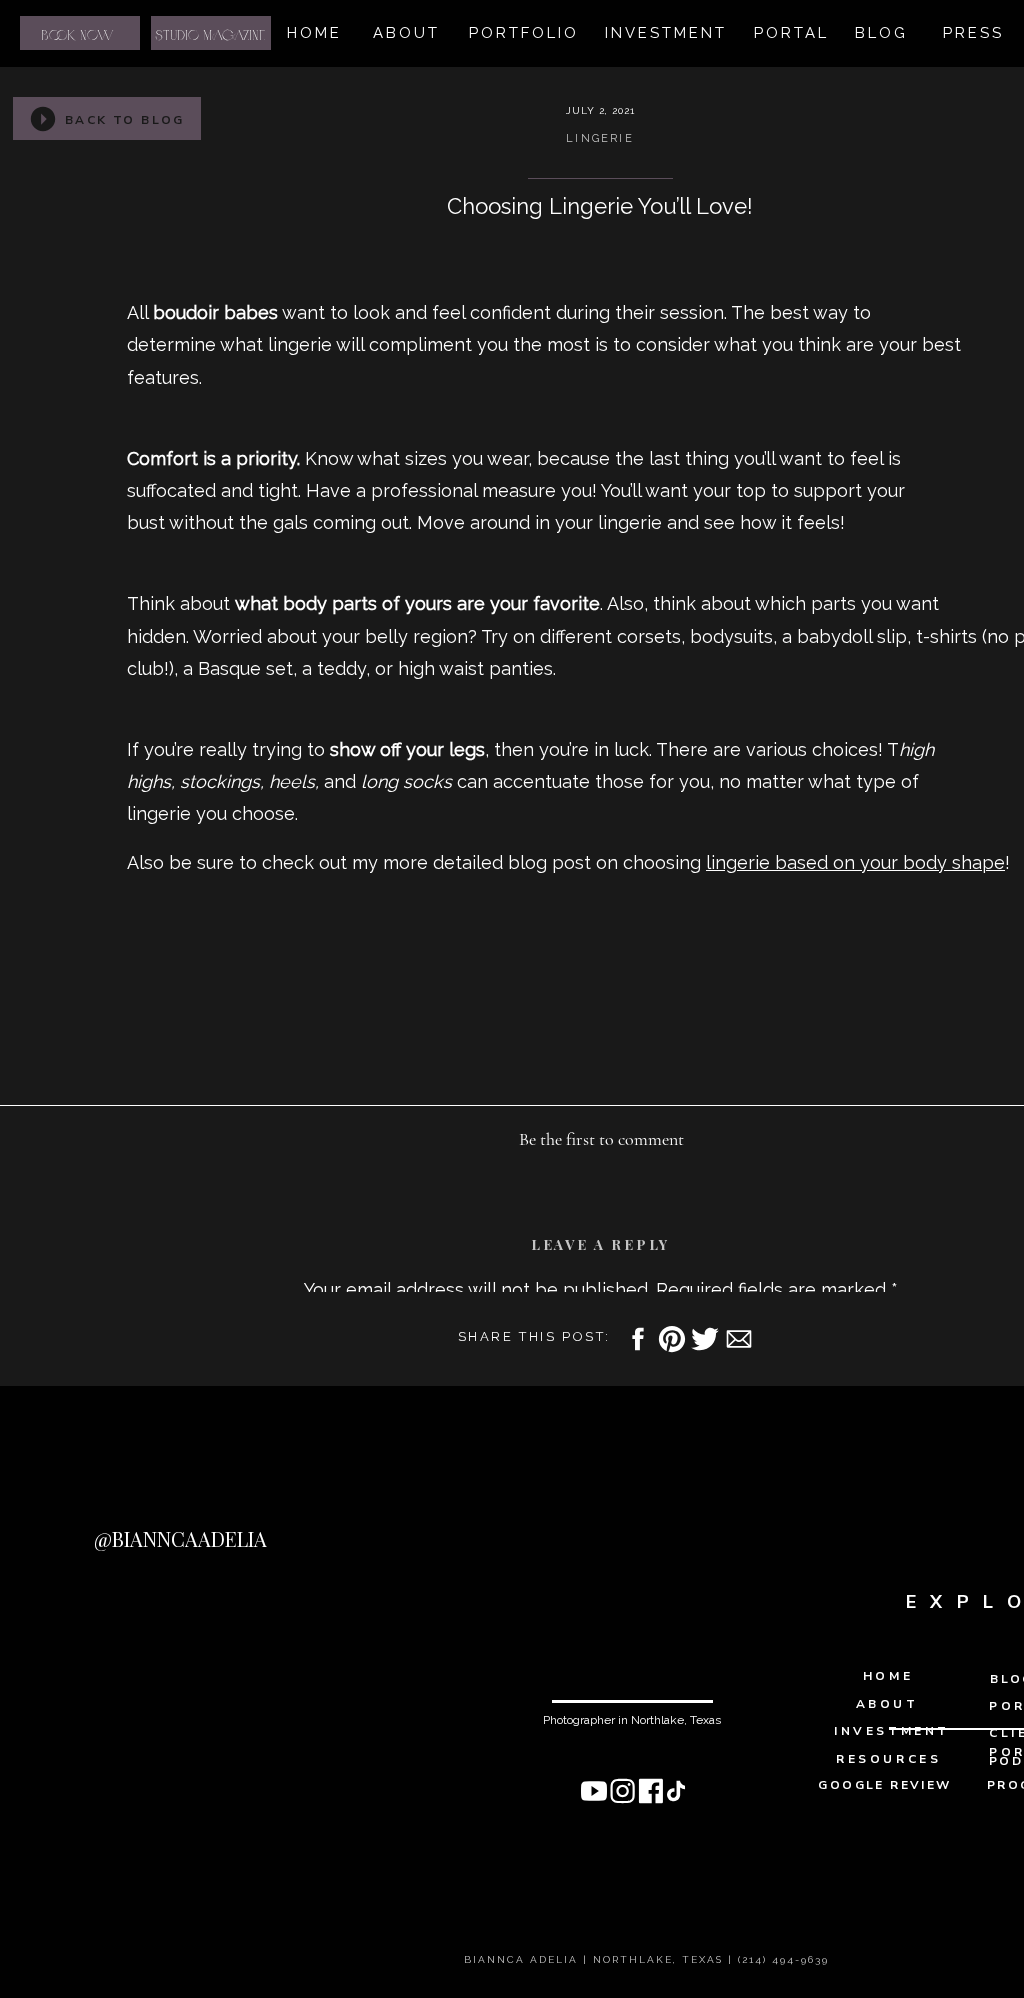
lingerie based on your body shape (855, 862)
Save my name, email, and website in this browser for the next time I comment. (601, 1929)
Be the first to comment (601, 1139)
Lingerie (600, 138)
